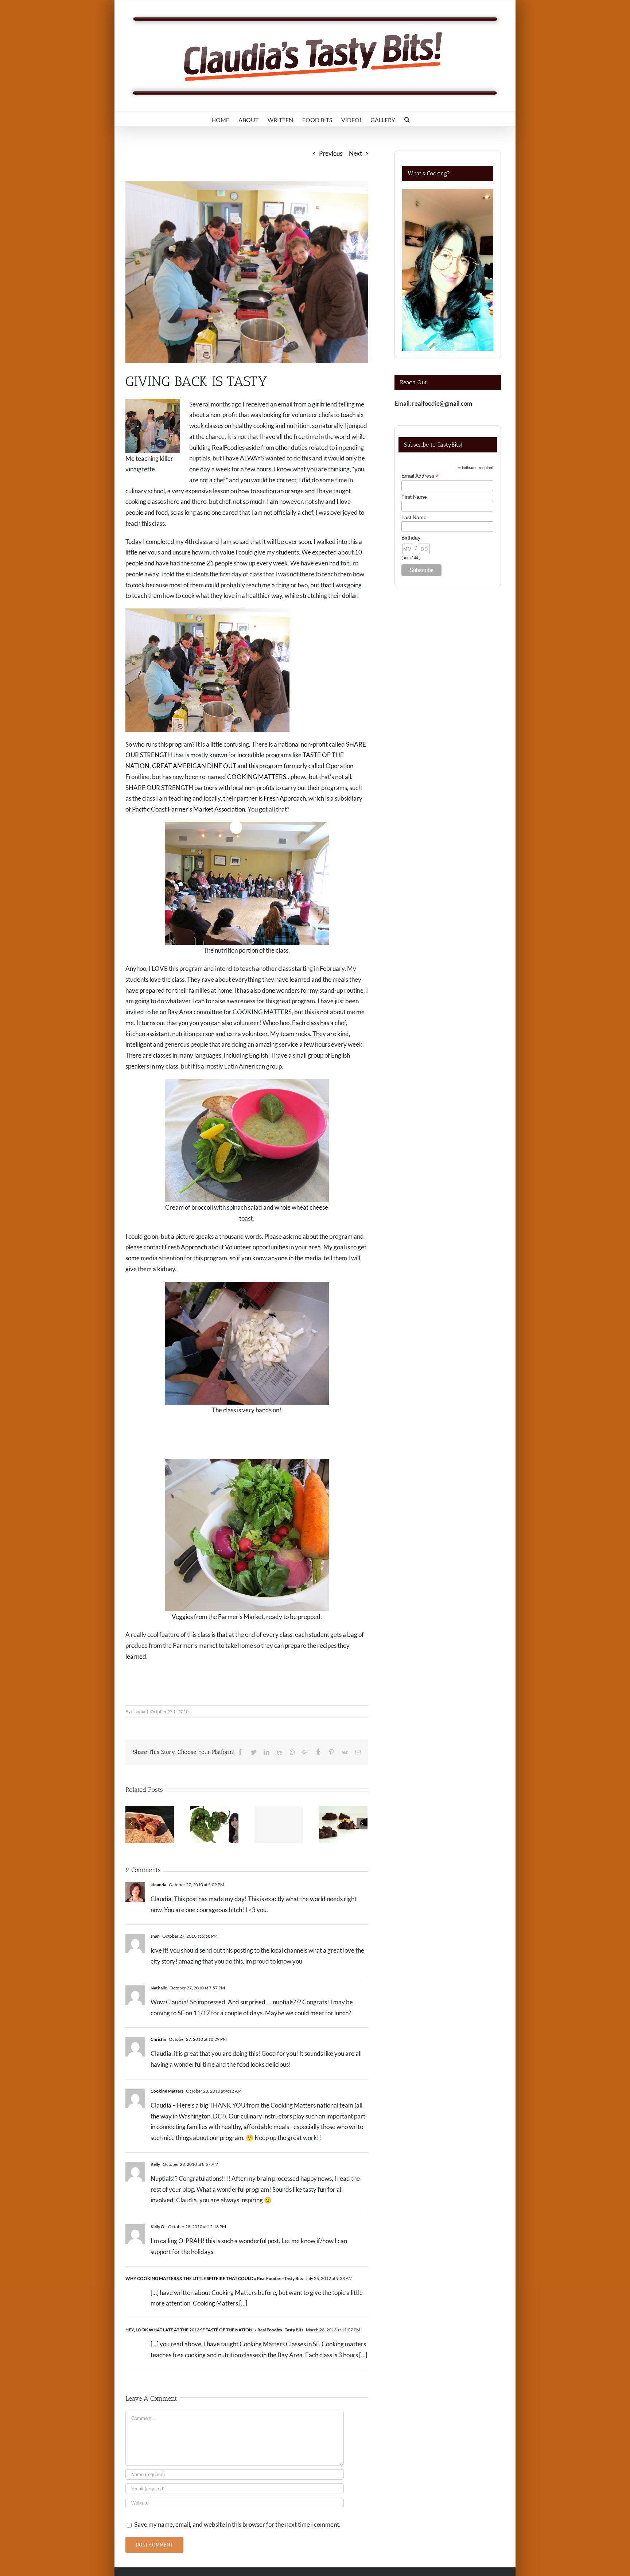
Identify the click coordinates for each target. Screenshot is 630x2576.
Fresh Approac (283, 798)
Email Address (420, 476)
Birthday (411, 538)
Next (355, 153)
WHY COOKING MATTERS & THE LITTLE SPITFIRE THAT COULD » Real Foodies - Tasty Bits (214, 2278)
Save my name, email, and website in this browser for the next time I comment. (237, 2524)
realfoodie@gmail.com (442, 403)
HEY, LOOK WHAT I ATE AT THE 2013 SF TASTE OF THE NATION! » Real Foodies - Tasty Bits (214, 2330)
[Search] (407, 119)
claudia (138, 1711)
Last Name (414, 517)
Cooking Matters (167, 2091)
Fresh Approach (186, 1247)
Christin (158, 2039)
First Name (414, 497)
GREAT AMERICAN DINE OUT (194, 766)
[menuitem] (220, 119)
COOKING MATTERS (257, 777)
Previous (331, 153)
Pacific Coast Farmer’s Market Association (188, 809)
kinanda (158, 1885)
